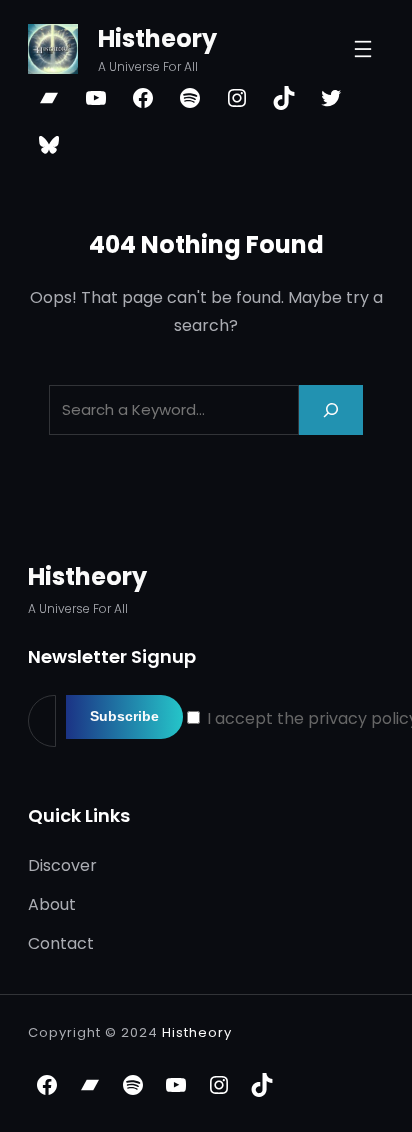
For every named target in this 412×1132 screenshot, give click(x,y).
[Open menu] (363, 49)
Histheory (157, 38)
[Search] (331, 409)
